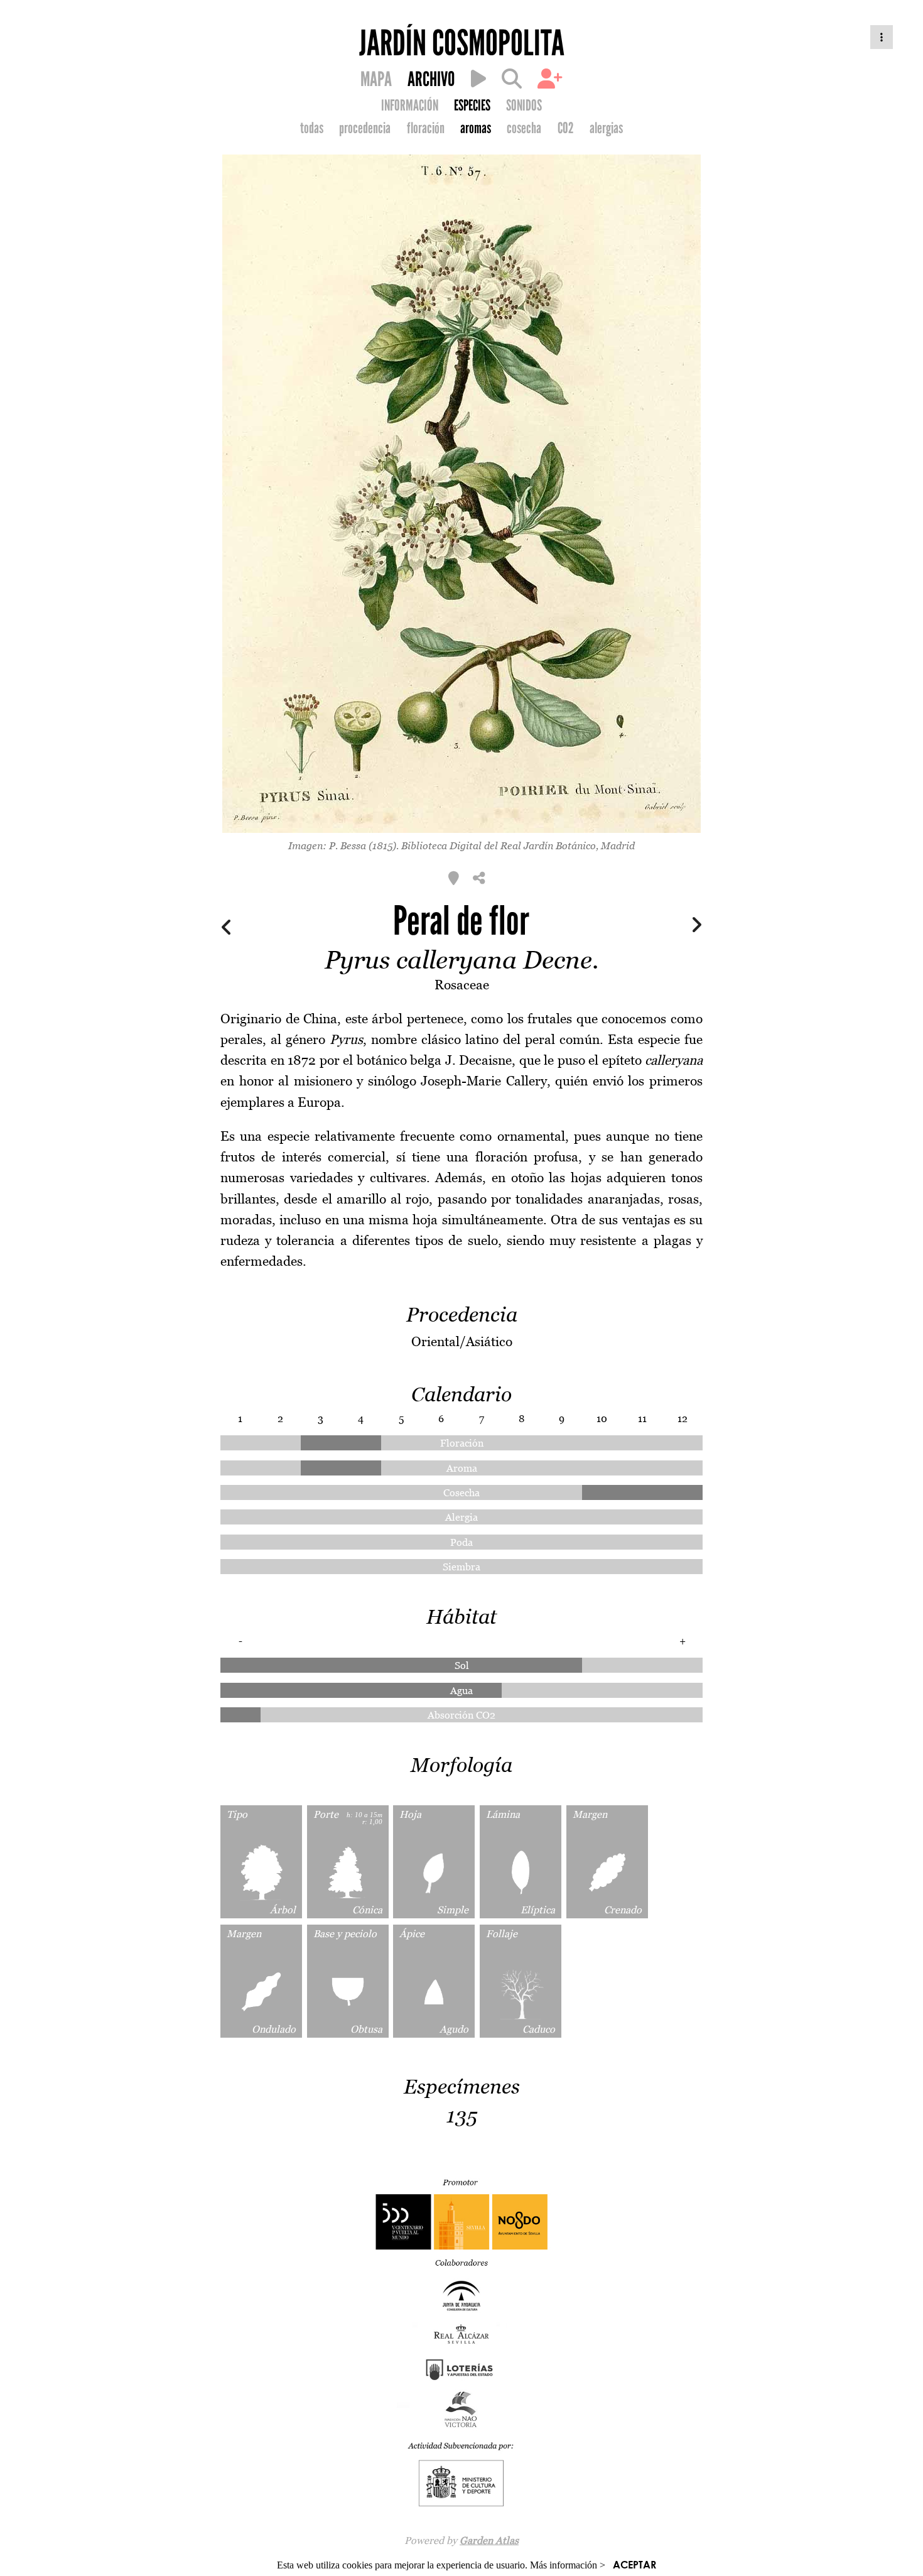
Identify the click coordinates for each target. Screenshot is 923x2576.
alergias (606, 128)
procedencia (365, 128)
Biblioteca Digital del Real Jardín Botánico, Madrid (518, 845)
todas (312, 128)
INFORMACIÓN (410, 106)
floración (426, 128)
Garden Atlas (489, 2540)
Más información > (568, 2565)
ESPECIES (472, 106)
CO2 (566, 128)
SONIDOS (524, 106)
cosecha (524, 128)
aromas (476, 128)
